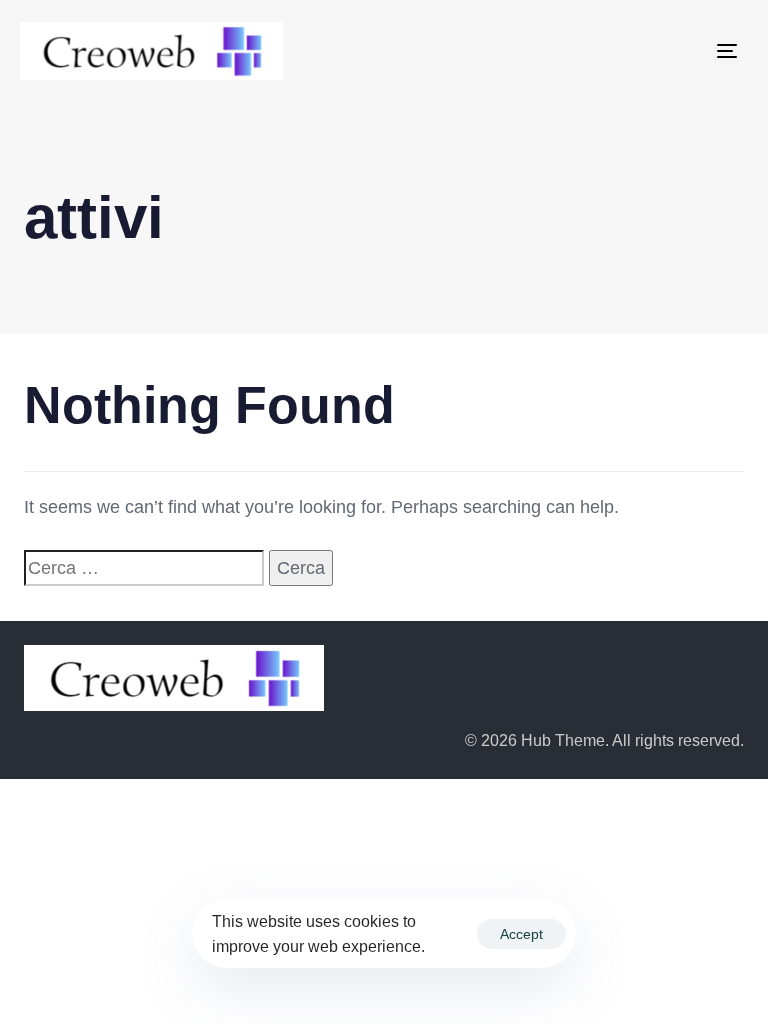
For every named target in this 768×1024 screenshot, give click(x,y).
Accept (521, 934)
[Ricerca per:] (144, 568)
